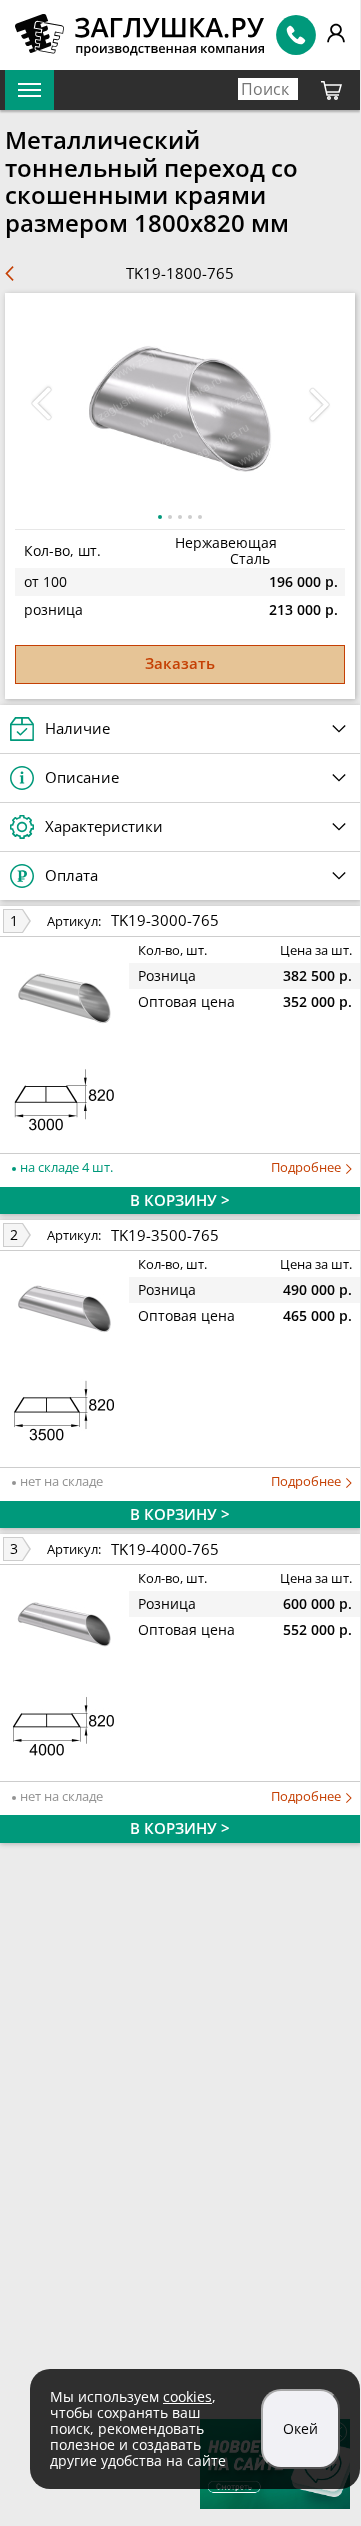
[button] (319, 404)
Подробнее (307, 1167)
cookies (187, 2396)
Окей (300, 2428)
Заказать (180, 663)
